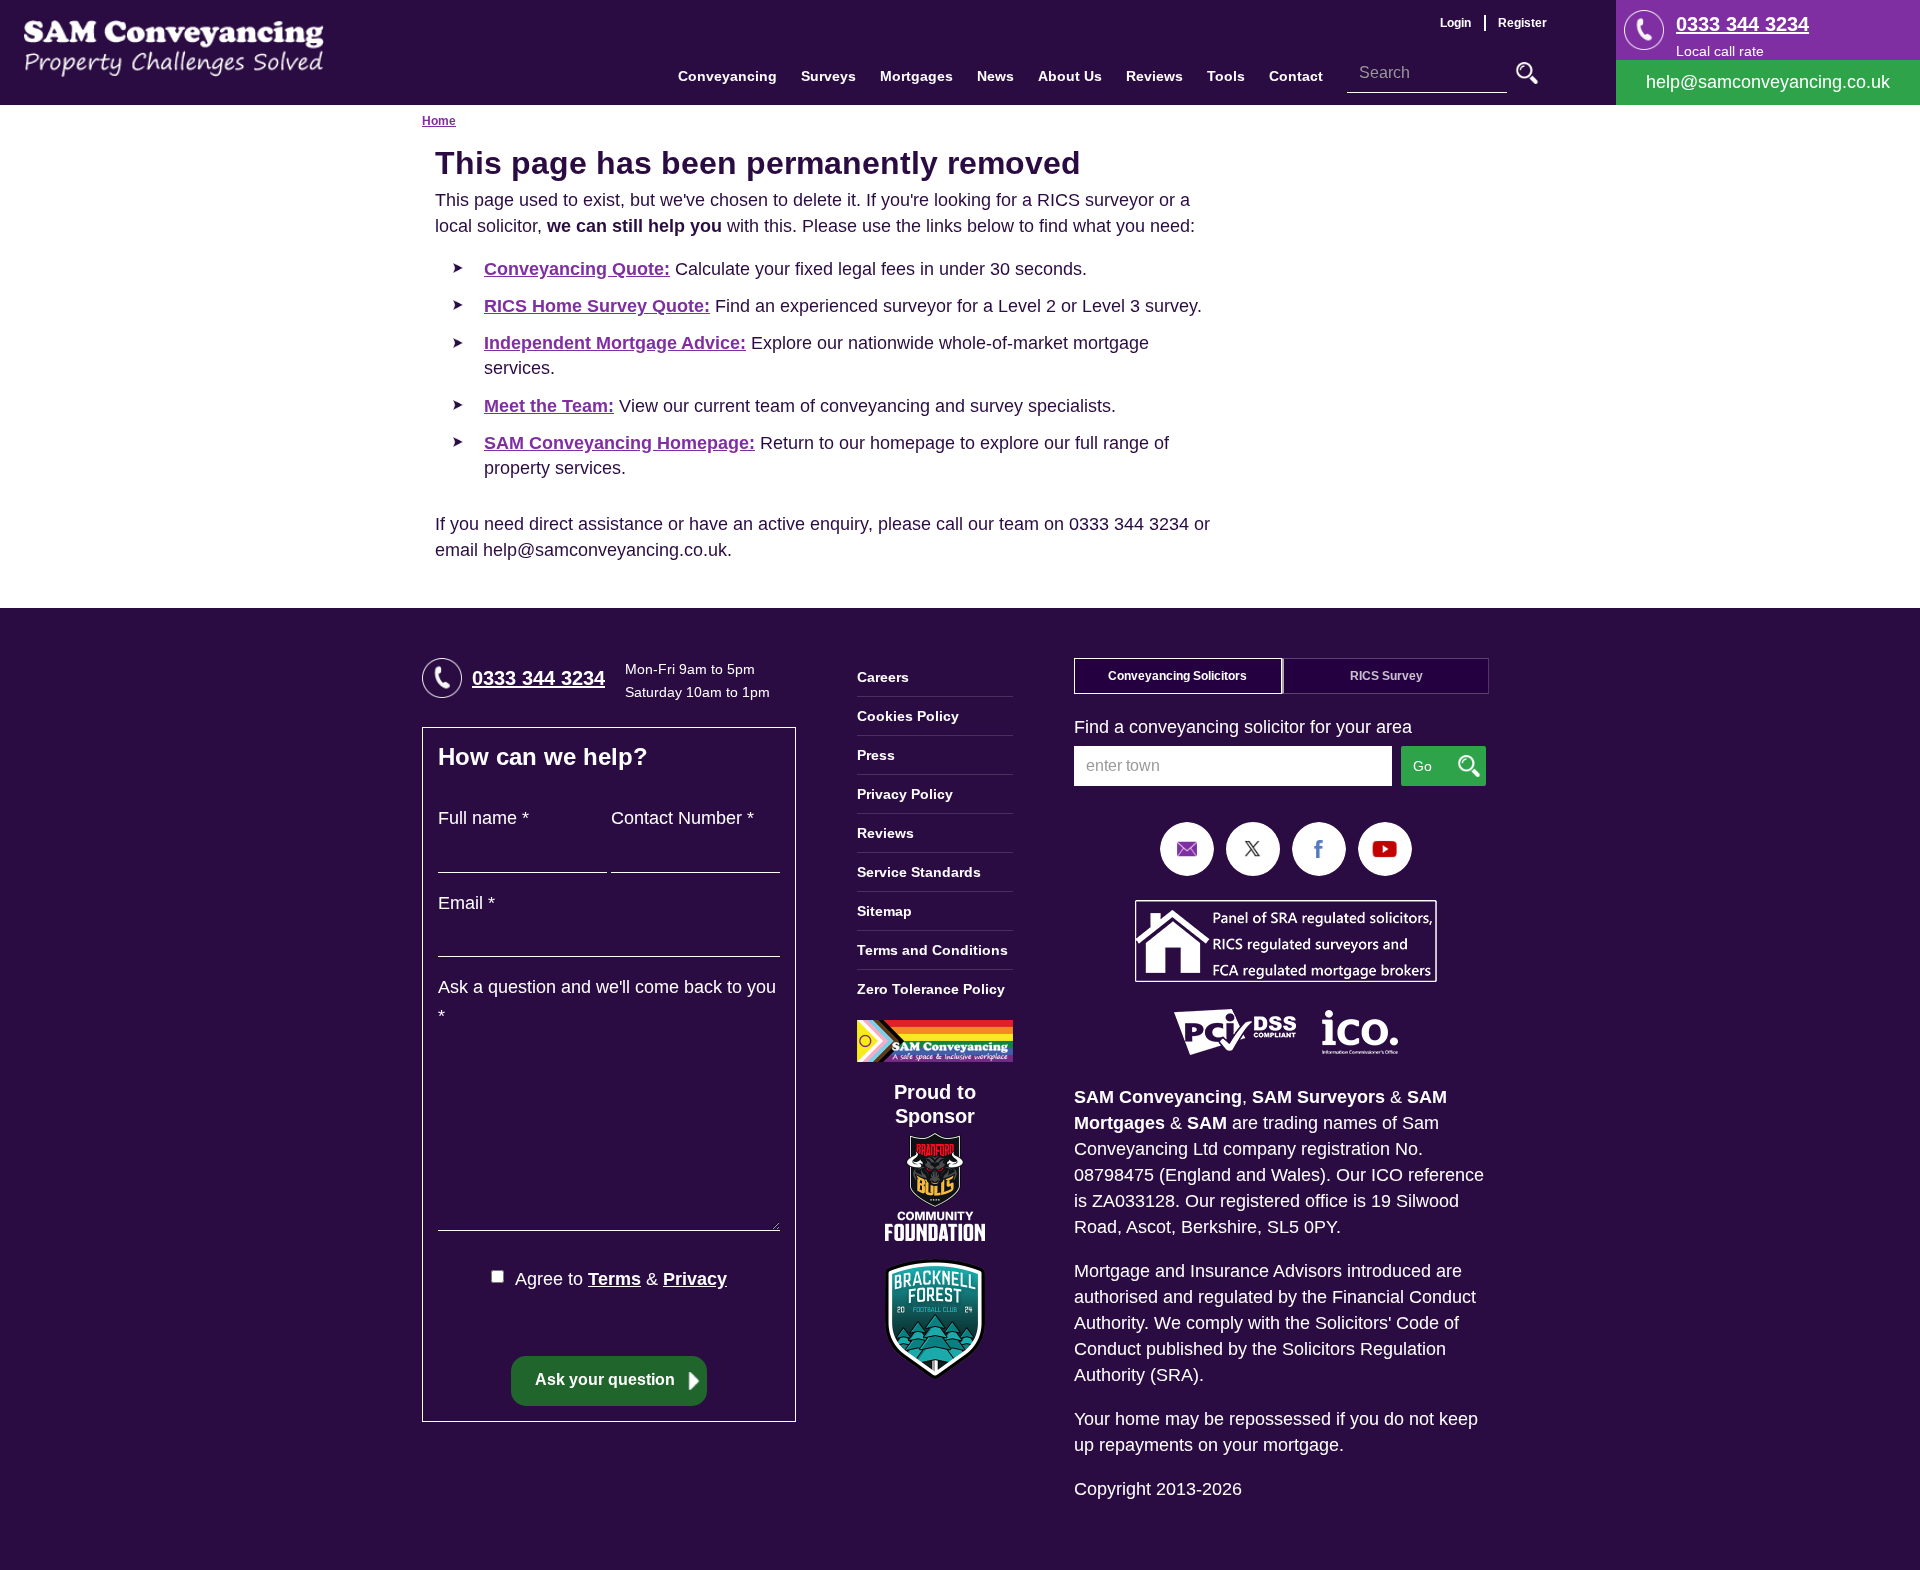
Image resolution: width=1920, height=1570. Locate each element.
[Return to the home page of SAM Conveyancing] (174, 47)
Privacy (695, 1279)
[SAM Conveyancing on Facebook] (1319, 848)
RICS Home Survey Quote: (597, 306)
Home (439, 121)
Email (466, 903)
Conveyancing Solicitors (1177, 676)
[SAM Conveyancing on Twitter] (1253, 848)
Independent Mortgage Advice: (615, 343)
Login (1455, 23)
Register (1522, 23)
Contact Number (682, 818)
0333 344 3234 (1742, 24)
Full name (483, 818)
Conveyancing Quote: (577, 269)
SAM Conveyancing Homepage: (619, 443)
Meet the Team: (549, 406)
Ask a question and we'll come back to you (607, 1001)
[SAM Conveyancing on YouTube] (1385, 848)
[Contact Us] (1768, 82)
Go (1527, 73)
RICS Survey (1386, 676)
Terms (614, 1279)
